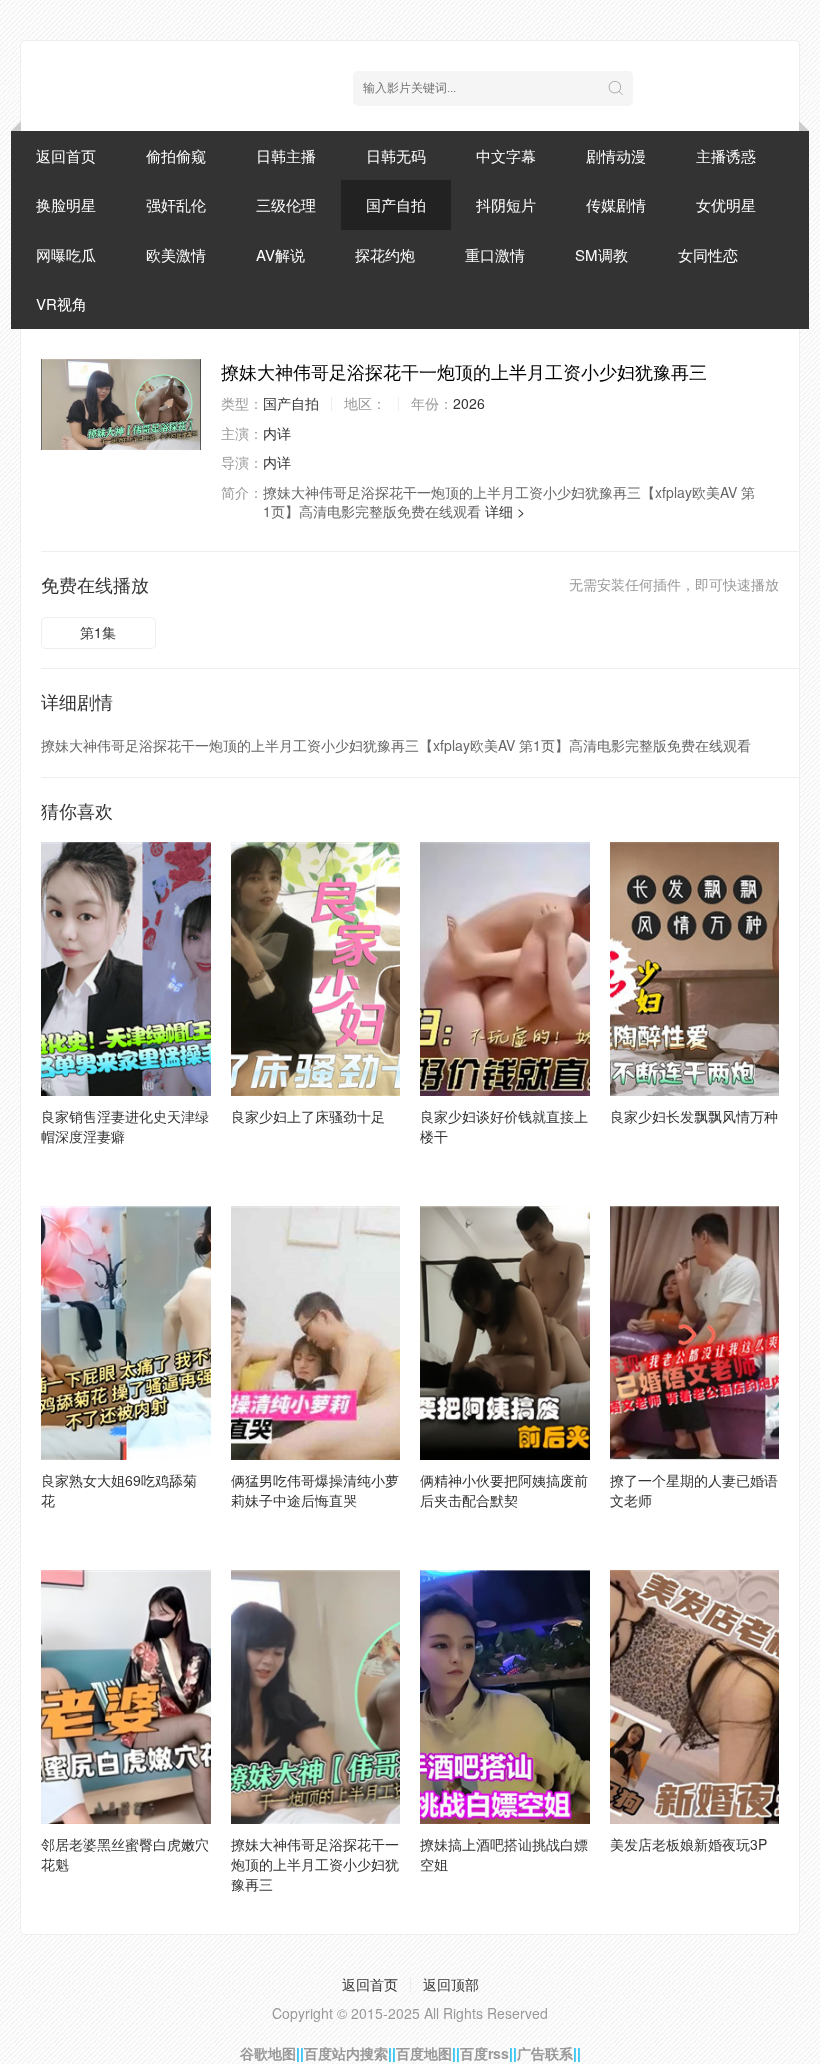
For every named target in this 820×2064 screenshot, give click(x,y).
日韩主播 (286, 155)
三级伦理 (286, 204)
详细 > (505, 511)
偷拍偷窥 (176, 155)
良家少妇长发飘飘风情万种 (694, 1116)
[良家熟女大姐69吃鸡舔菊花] (126, 1333)
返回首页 (66, 155)
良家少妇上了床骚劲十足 (308, 1116)
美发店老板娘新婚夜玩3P (688, 1844)
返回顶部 (451, 1984)
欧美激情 (176, 254)
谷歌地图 (268, 2053)
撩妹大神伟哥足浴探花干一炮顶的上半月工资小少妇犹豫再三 (315, 1864)
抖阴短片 (506, 204)
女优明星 (726, 204)
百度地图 (424, 2053)
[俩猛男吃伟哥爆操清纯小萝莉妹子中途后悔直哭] (316, 1333)
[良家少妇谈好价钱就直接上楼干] (505, 969)
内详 (277, 433)
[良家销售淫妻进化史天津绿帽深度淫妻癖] (126, 969)
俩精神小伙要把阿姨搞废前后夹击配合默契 (504, 1490)
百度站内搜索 (346, 2053)
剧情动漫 (616, 155)
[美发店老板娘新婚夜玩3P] (695, 1697)
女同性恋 (708, 254)
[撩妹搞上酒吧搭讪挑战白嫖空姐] (505, 1697)
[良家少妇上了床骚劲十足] (316, 969)
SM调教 (601, 254)
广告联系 (545, 2053)
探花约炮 (385, 254)
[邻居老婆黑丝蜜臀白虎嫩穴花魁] (126, 1697)
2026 (469, 403)
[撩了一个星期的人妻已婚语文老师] (695, 1333)
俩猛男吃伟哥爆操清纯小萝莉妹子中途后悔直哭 (315, 1490)
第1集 (98, 632)
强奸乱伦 (176, 204)
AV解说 (280, 254)
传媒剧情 (616, 204)
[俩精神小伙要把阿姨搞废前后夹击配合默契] (505, 1333)
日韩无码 (396, 155)
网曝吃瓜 (66, 254)
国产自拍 (396, 204)
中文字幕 (506, 155)
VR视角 (61, 303)
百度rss (484, 2053)
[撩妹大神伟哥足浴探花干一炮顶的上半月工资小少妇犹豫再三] (121, 404)
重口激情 (495, 254)
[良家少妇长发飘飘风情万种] (695, 969)
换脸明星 (66, 204)
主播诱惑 (726, 155)
